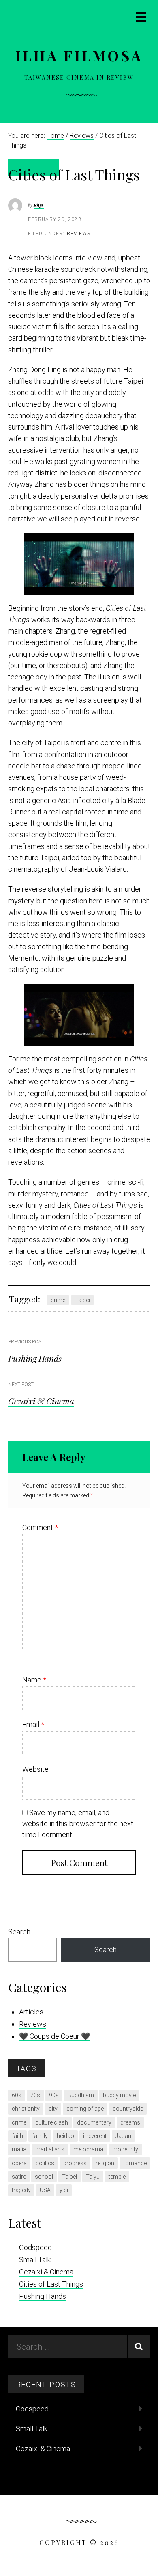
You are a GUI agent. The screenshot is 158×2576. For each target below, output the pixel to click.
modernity (125, 2149)
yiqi (64, 2190)
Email (33, 1724)
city (53, 2109)
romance (135, 2163)
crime (58, 1300)
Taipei (82, 1300)
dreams (130, 2122)
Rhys (39, 205)
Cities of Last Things (51, 2284)
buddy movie (119, 2095)
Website (35, 1769)
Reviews (79, 234)
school (44, 2177)
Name (34, 1680)
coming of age (85, 2109)
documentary (94, 2122)
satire (19, 2177)
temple (117, 2177)
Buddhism (81, 2095)
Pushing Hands (35, 1358)
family (40, 2136)
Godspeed (35, 2247)
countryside (128, 2109)
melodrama (88, 2149)
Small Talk (35, 2260)
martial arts (50, 2149)
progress (75, 2163)
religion (105, 2163)
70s (35, 2095)
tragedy (21, 2190)
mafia (19, 2149)
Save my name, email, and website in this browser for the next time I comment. (78, 1824)
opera (19, 2163)
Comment (40, 1527)
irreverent (95, 2136)
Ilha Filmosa (79, 55)
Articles (31, 2012)
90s (54, 2095)
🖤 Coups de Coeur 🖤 (54, 2036)
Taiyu (93, 2177)
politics (45, 2163)
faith (17, 2136)
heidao (65, 2136)
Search (19, 1932)
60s (17, 2095)
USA (45, 2190)
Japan (123, 2136)
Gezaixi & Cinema (41, 1401)
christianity (26, 2109)
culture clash (52, 2122)
